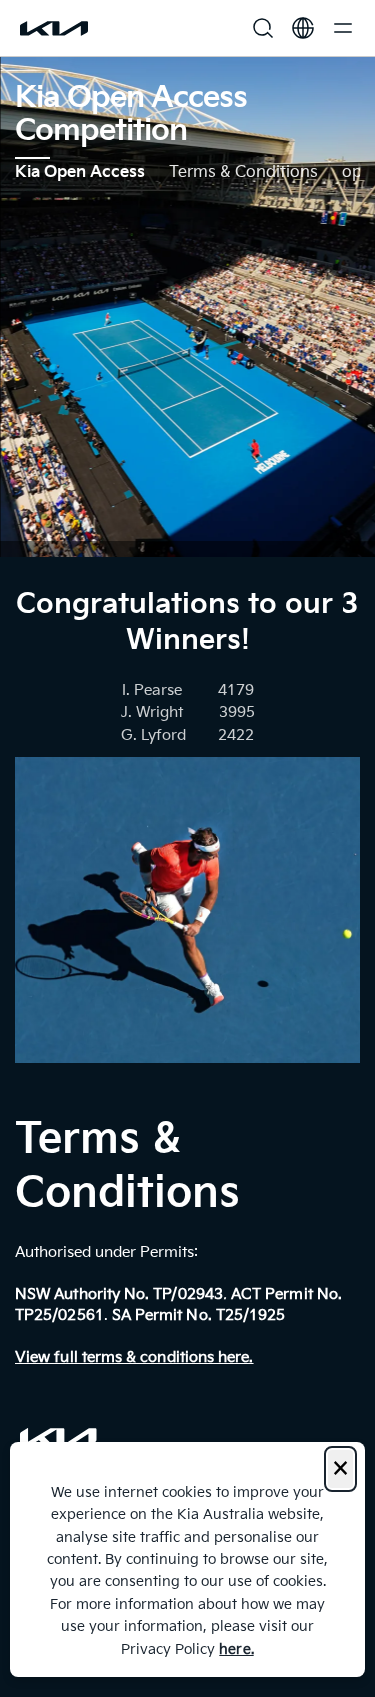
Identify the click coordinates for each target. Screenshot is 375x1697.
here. (236, 1649)
